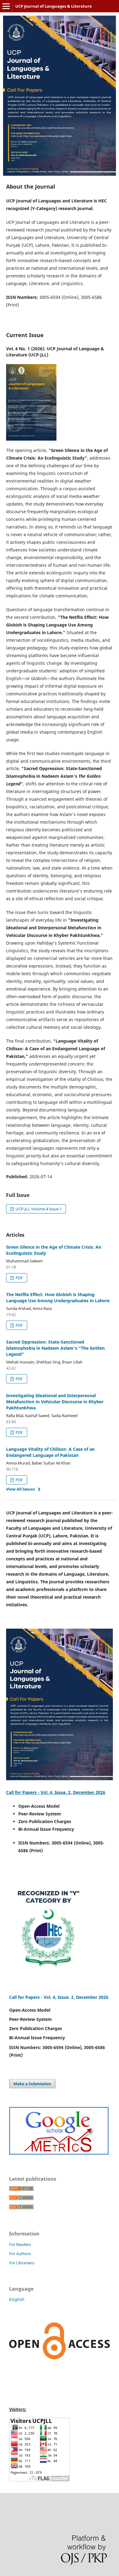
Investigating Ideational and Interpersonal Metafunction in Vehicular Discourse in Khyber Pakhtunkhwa (55, 1402)
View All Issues (20, 1489)
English (17, 2299)
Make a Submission (32, 2084)
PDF (19, 1278)
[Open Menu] (6, 6)
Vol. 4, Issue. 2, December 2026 (76, 1997)
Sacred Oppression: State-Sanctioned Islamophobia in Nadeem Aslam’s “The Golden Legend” (55, 1348)
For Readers (20, 2244)
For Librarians (22, 2263)
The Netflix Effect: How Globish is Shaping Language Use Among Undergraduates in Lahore (58, 1297)
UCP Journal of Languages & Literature (54, 6)
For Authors (20, 2254)
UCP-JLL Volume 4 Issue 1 (38, 1209)
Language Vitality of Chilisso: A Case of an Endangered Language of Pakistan (50, 1452)
